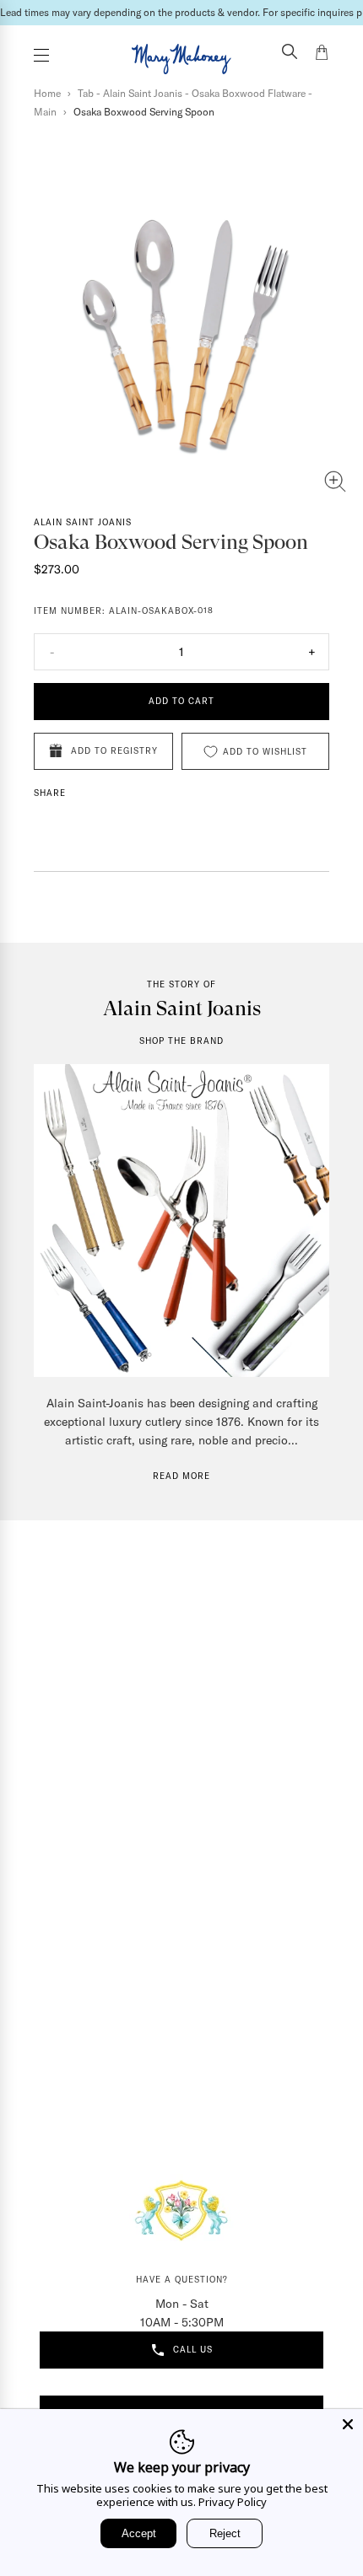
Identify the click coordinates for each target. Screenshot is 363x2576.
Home (47, 93)
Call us (193, 2350)
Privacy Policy (233, 2502)
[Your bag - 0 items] (322, 55)
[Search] (290, 53)
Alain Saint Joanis (83, 522)
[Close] (348, 2424)
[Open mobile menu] (41, 55)
